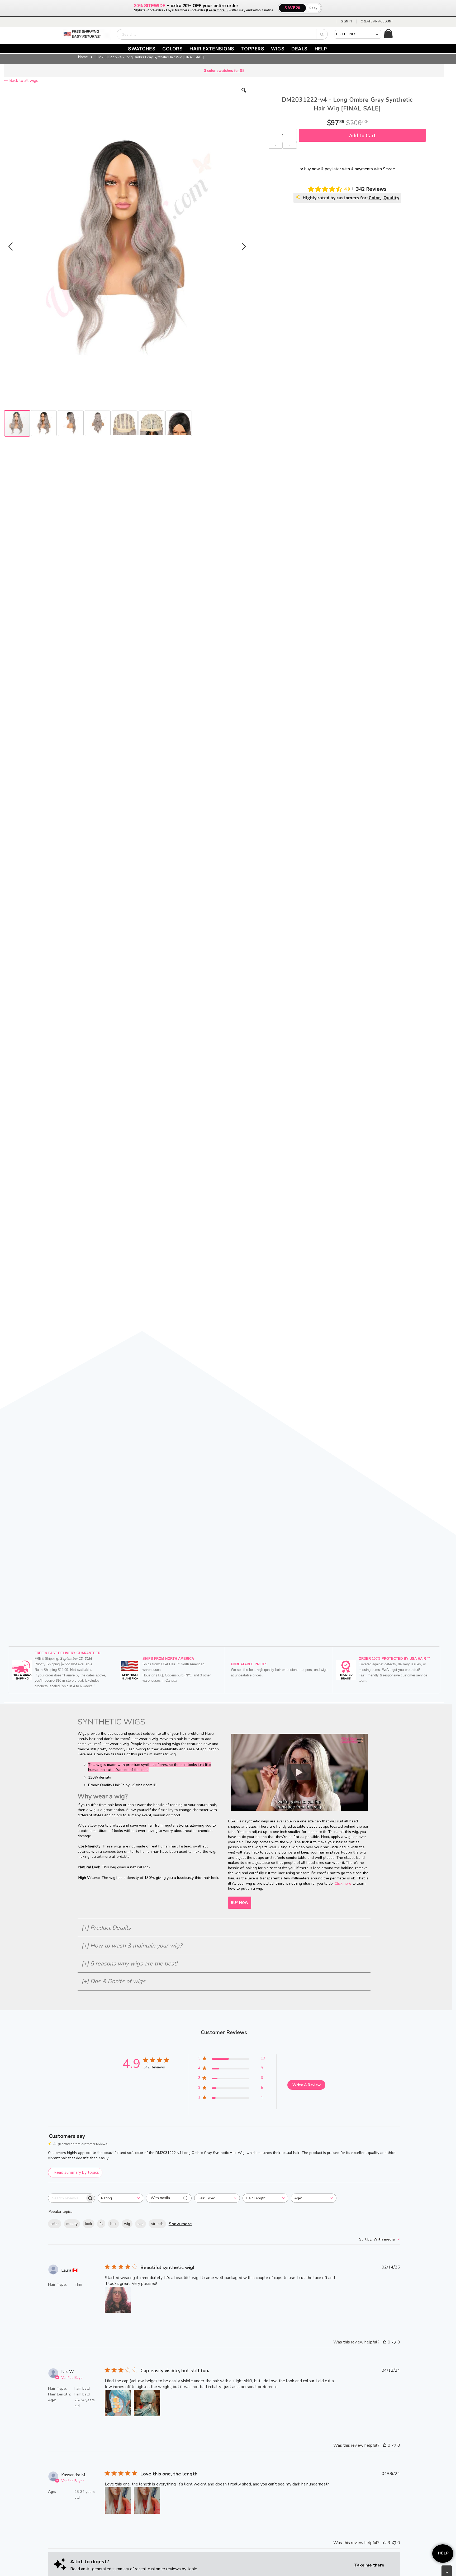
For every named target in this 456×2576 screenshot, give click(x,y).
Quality (391, 198)
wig (127, 2224)
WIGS (278, 49)
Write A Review (307, 2085)
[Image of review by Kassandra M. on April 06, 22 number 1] (118, 2501)
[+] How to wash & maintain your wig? (132, 1946)
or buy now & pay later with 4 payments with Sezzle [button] (347, 169)
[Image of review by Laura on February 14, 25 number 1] (118, 2300)
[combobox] (222, 34)
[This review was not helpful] (394, 2342)
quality (72, 2224)
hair (113, 2224)
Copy (313, 8)
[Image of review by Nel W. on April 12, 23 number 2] (147, 2403)
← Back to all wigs (21, 81)
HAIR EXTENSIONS (212, 49)
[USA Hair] (87, 34)
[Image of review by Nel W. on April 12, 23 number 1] (118, 2403)
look (89, 2224)
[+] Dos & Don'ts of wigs (113, 1981)
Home (83, 57)
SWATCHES (142, 49)
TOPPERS (253, 49)
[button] (244, 94)
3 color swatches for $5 (224, 71)
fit (101, 2224)
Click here (343, 1883)
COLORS (172, 49)
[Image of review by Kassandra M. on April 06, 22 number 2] (147, 2501)
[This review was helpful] (384, 2342)
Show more (180, 2224)
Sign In (346, 22)
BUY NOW (240, 1903)
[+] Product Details (106, 1928)
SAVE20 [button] (292, 8)
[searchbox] (67, 2198)
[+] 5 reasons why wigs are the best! (129, 1964)
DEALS (300, 49)
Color (374, 198)
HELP (321, 49)
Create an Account (377, 22)
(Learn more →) (218, 10)
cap (141, 2224)
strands (157, 2224)
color (55, 2224)
